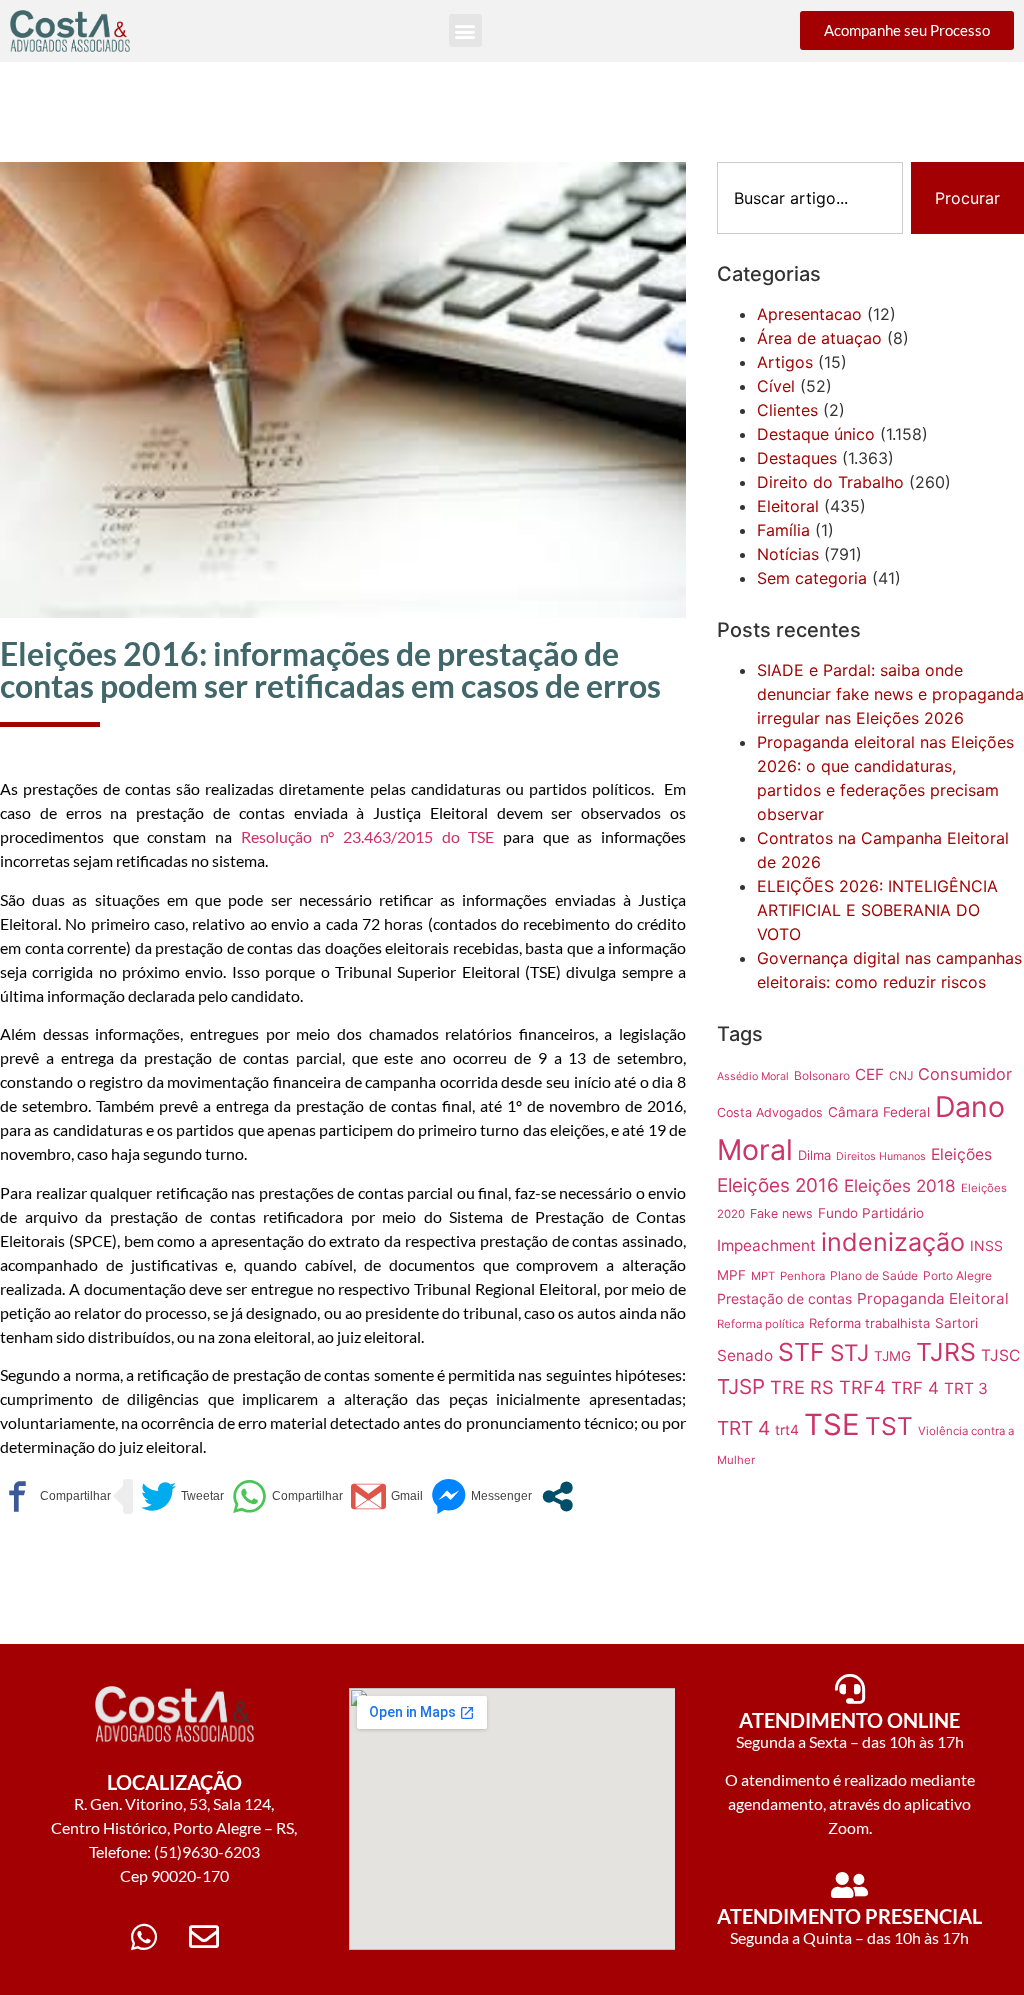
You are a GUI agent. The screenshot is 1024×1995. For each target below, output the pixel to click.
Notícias (788, 554)
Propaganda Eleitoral (933, 1298)
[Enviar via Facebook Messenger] (481, 1496)
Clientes (787, 410)
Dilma (814, 1155)
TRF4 (862, 1387)
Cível (776, 386)
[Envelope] (204, 1937)
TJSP (741, 1386)
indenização (893, 1242)
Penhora (802, 1276)
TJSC (1000, 1355)
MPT (763, 1276)
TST (889, 1426)
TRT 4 (743, 1428)
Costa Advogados (770, 1112)
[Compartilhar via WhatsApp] (287, 1496)
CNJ (901, 1075)
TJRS (946, 1352)
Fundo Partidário (871, 1213)
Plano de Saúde (874, 1275)
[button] (465, 30)
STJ (849, 1352)
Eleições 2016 (778, 1185)
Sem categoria (812, 578)
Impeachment (766, 1245)
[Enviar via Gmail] (387, 1496)
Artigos (785, 362)
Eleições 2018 (900, 1185)
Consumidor (965, 1074)
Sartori (956, 1323)
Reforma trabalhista (869, 1323)
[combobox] (810, 198)
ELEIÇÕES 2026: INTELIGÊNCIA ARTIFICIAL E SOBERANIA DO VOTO (877, 910)
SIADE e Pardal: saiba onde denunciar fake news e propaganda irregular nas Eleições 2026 (890, 694)
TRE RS (802, 1387)
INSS (986, 1245)
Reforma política (760, 1324)
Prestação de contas (784, 1298)
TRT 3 (966, 1388)
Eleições (961, 1154)
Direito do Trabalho (830, 482)
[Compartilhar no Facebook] (55, 1496)
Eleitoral (788, 506)
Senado (745, 1355)
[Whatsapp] (144, 1937)
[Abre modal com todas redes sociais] (557, 1496)
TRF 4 (915, 1388)
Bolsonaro (822, 1075)
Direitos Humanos (881, 1156)
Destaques (797, 458)
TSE (832, 1424)
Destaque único (816, 434)
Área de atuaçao (819, 338)
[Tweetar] (182, 1496)
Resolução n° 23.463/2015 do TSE (372, 836)
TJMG (892, 1356)
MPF (731, 1275)
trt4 (787, 1429)
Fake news (781, 1213)
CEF (869, 1074)
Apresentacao (809, 314)
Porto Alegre (957, 1275)
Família (783, 530)
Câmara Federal (879, 1112)
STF (801, 1352)
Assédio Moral (753, 1076)
